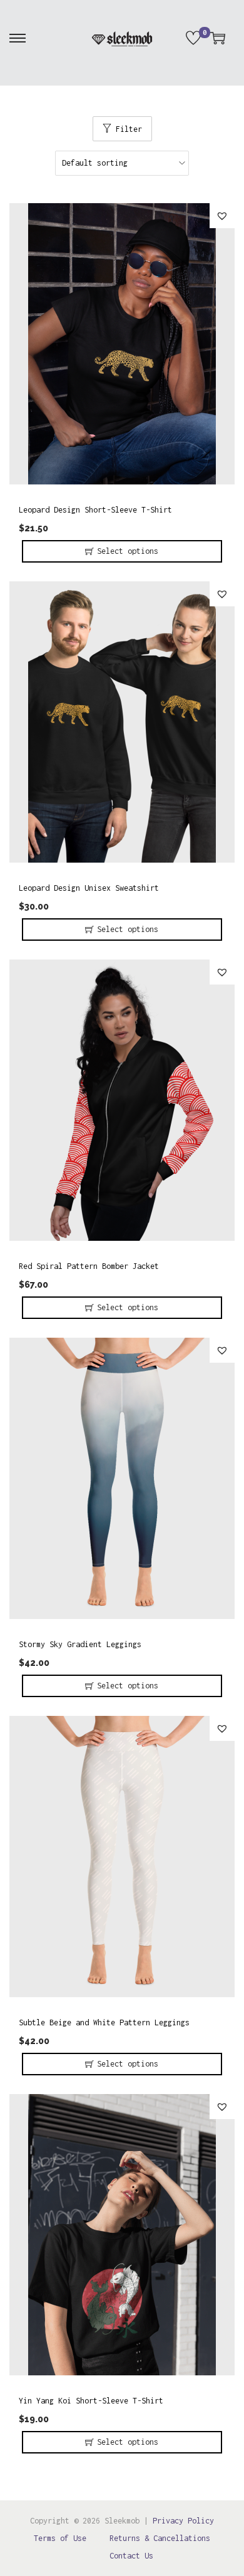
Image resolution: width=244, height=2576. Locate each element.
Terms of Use (60, 2538)
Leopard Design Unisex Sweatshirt (89, 888)
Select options (128, 551)
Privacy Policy (183, 2521)
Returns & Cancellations (160, 2538)
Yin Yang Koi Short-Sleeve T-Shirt (91, 2401)
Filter (129, 129)
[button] (222, 216)
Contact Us (131, 2556)
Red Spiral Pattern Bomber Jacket (89, 1266)
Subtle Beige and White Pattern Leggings (104, 2022)
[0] (193, 38)
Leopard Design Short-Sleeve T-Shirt (95, 510)
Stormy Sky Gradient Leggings (80, 1644)
